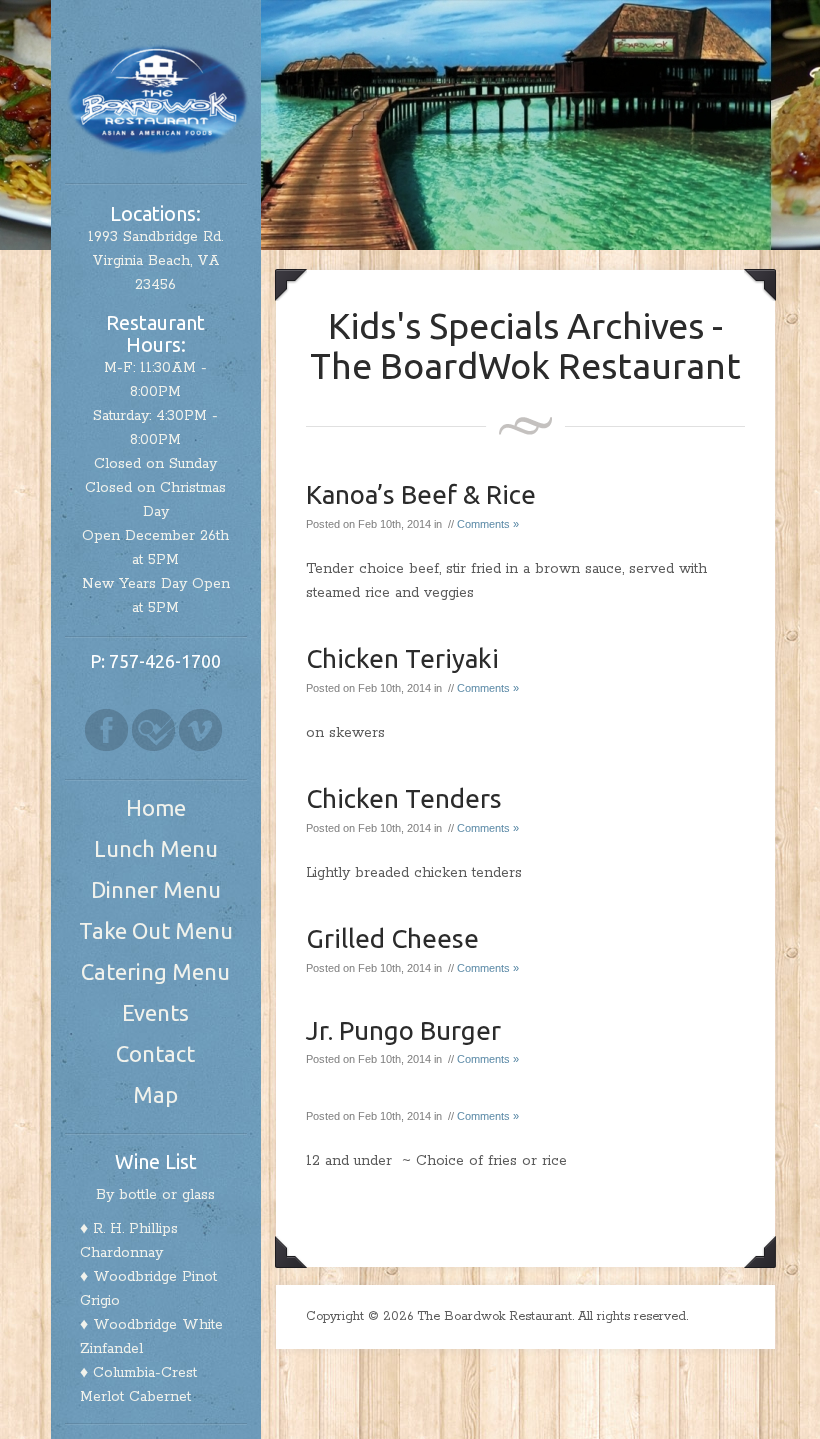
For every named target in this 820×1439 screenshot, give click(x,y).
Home (156, 807)
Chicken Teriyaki (402, 658)
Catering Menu (155, 971)
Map (155, 1094)
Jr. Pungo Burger (403, 1030)
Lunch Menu (156, 848)
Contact (155, 1053)
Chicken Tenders (404, 798)
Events (155, 1012)
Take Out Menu (156, 930)
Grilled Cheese (392, 938)
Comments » (488, 524)
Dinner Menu (156, 889)
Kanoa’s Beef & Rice (421, 494)
